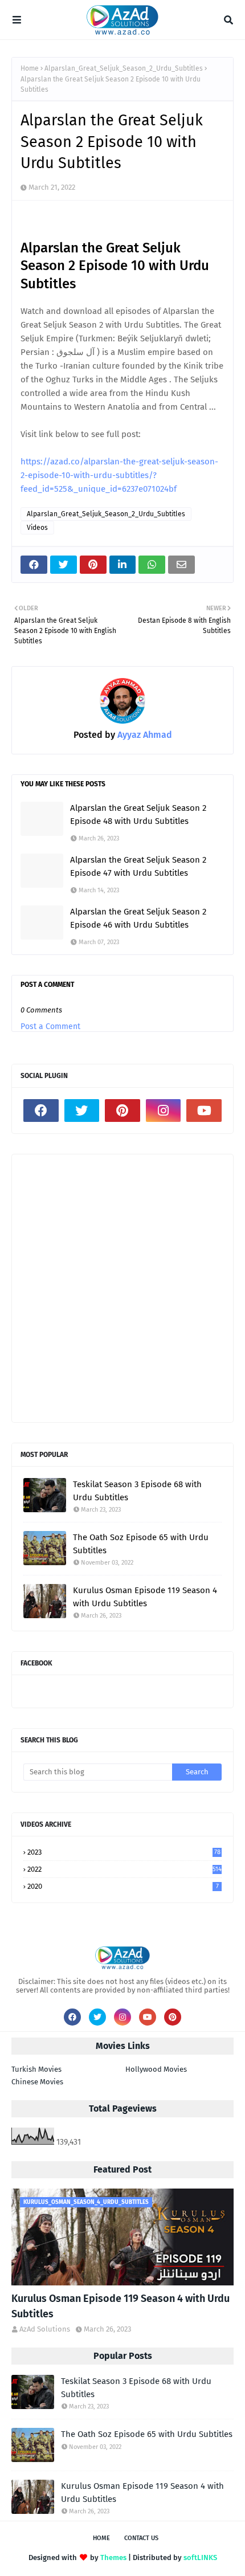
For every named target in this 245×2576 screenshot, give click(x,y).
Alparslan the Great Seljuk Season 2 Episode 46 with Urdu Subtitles (138, 918)
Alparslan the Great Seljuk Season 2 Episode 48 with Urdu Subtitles (138, 815)
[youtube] (204, 1111)
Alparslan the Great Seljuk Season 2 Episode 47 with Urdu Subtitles (138, 866)
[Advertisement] (122, 1288)
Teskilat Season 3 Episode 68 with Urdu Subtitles (137, 1491)
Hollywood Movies (156, 2069)
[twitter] (82, 1111)
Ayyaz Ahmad (144, 735)
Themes (113, 2557)
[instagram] (164, 1111)
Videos (37, 528)
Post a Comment (50, 1026)
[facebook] (41, 1111)
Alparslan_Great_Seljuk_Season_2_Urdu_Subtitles (124, 68)
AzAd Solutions (45, 2329)
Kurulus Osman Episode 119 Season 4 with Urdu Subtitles (145, 1597)
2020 (123, 1886)
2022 (124, 1869)
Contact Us (141, 2538)
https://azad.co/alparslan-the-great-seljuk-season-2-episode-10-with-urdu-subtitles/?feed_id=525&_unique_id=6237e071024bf (119, 475)
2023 (124, 1852)
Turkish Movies (36, 2069)
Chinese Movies (37, 2082)
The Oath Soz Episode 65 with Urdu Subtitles (141, 1544)
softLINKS (200, 2557)
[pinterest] (122, 1111)
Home (30, 68)
